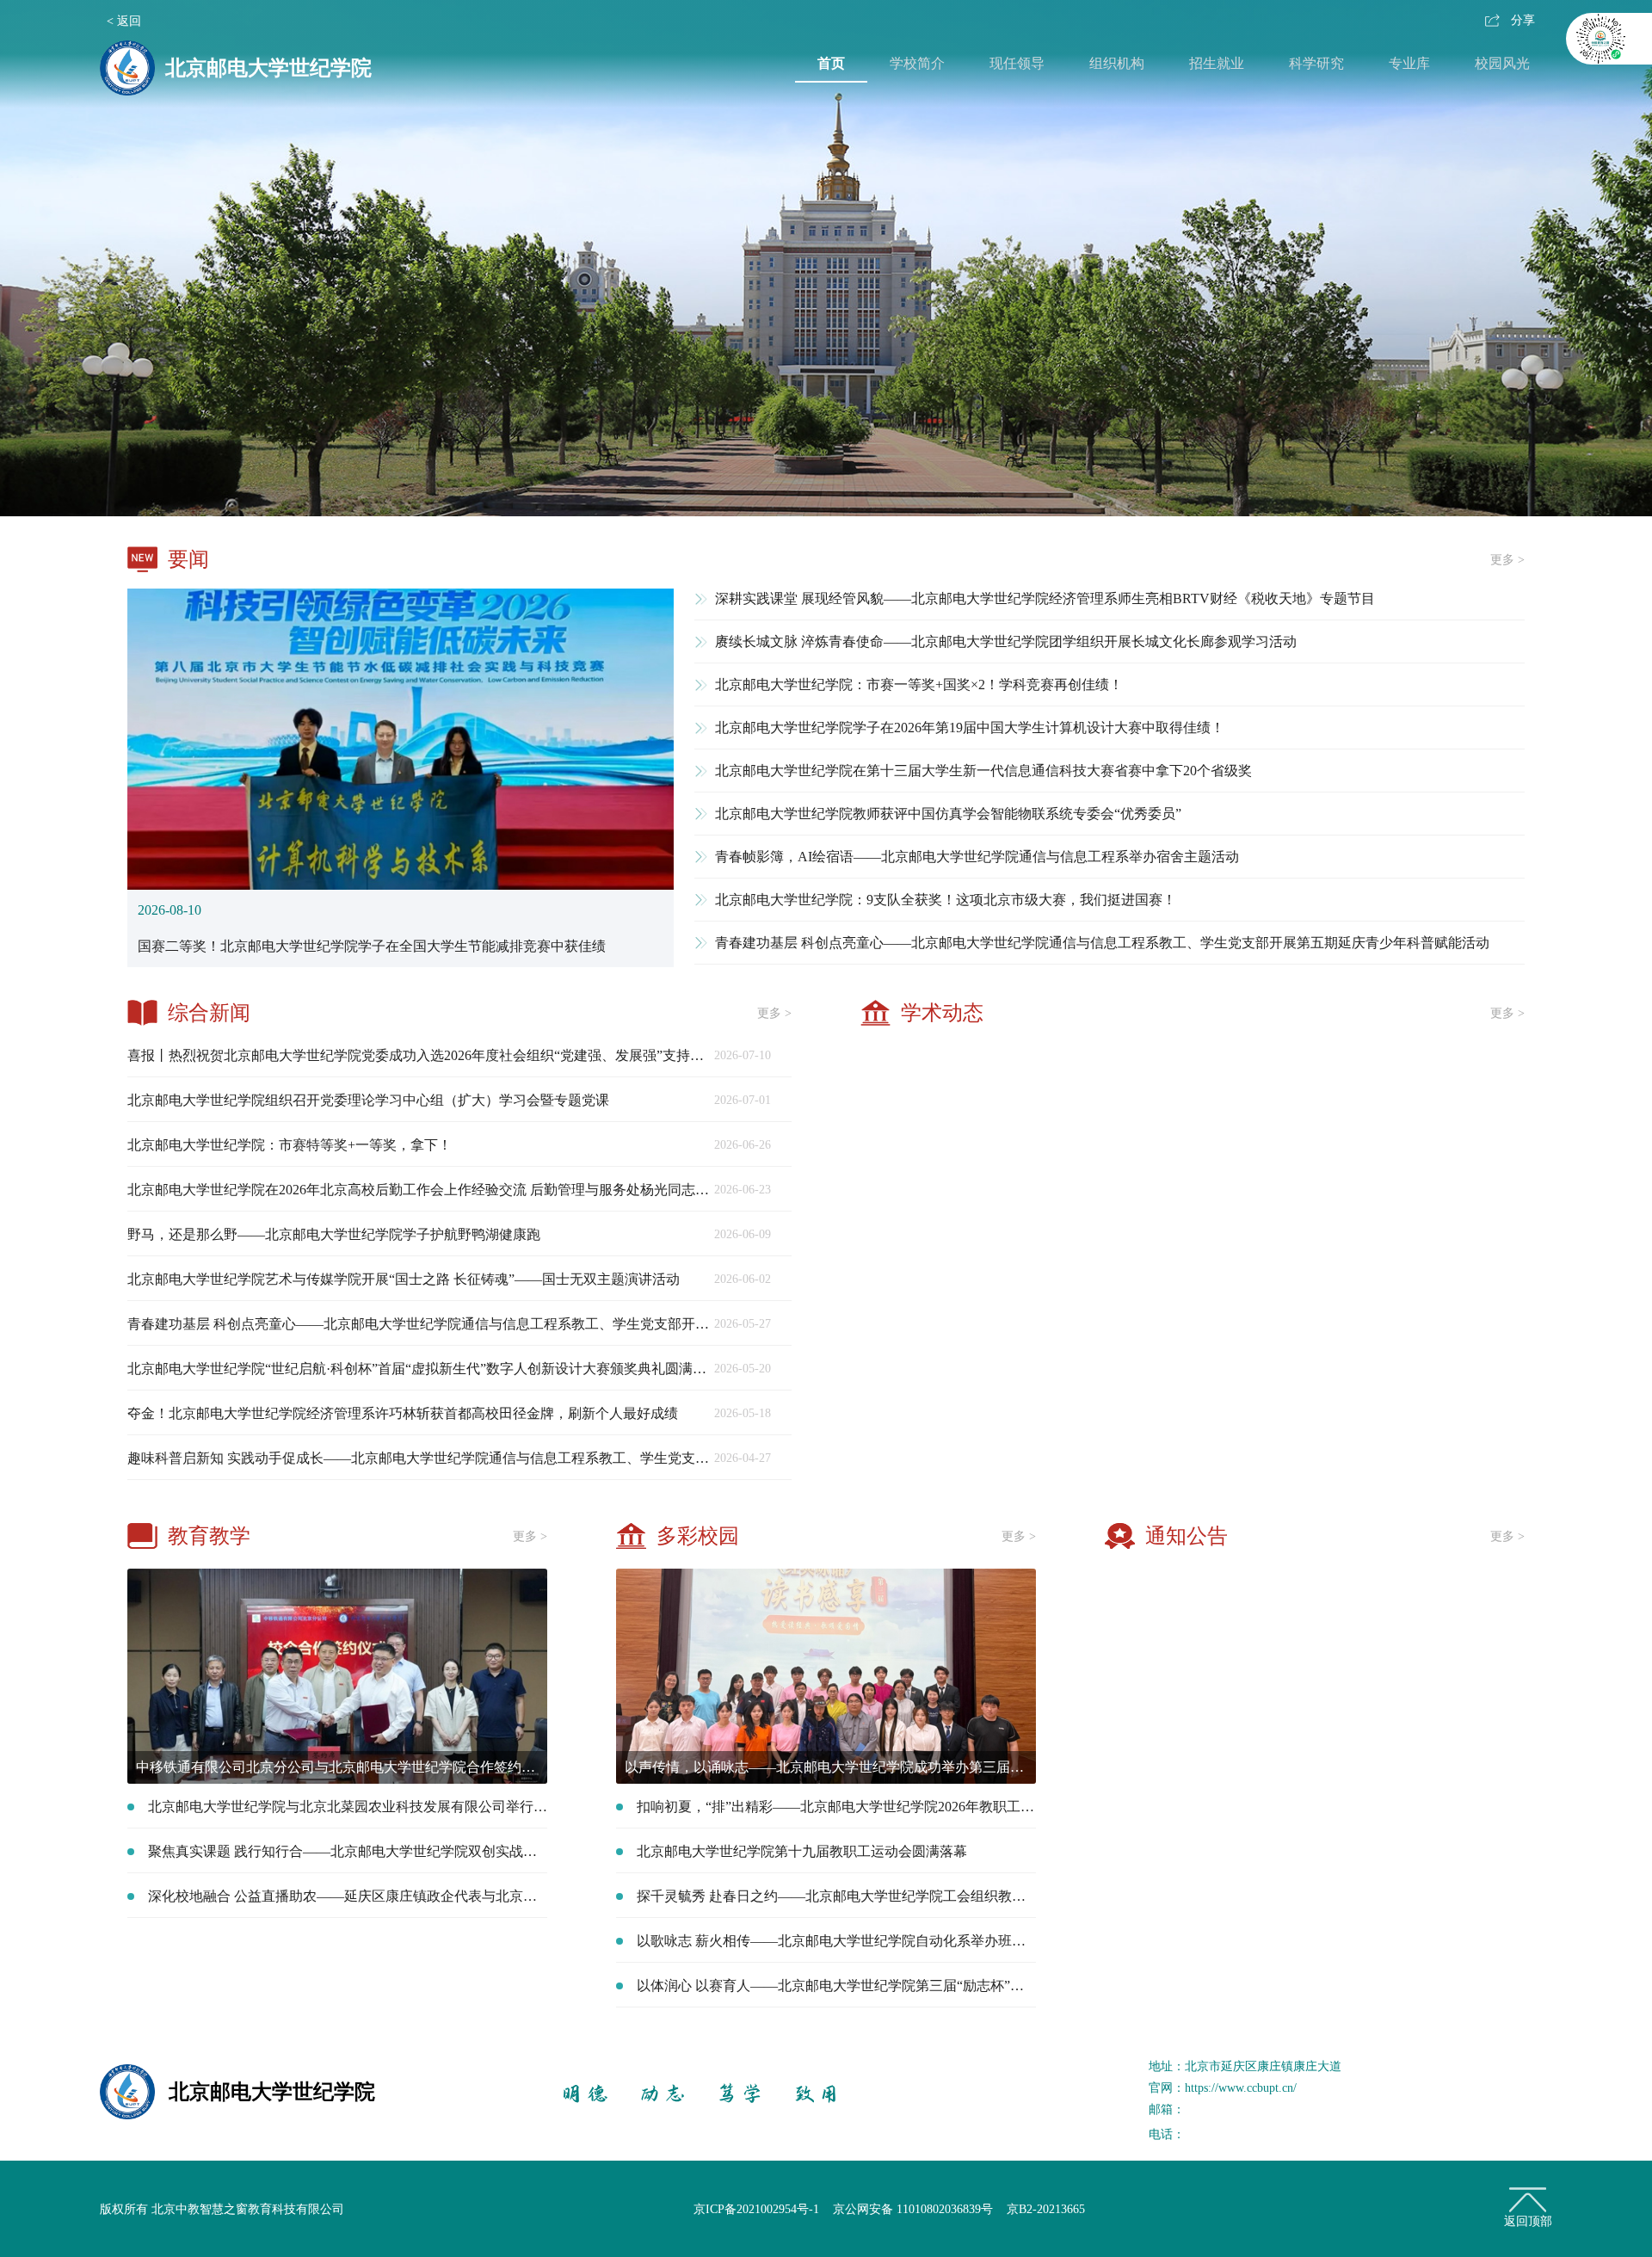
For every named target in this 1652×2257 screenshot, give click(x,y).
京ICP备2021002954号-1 (756, 2209)
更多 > (1507, 560)
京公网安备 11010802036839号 (913, 2209)
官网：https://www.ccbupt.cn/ (1223, 2088)
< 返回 (124, 21)
